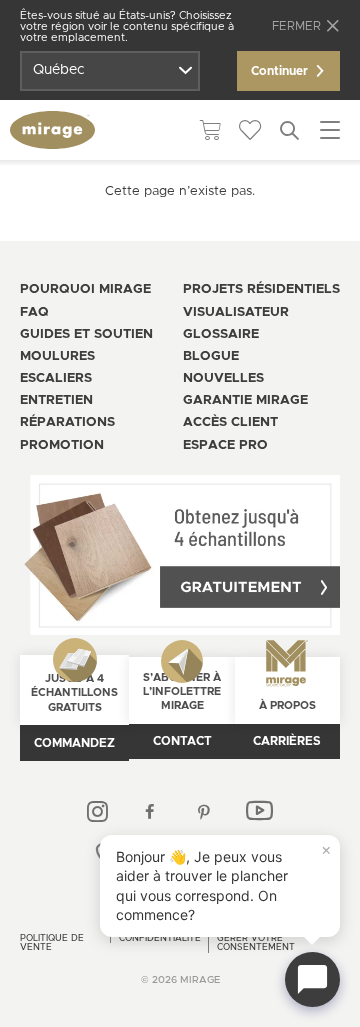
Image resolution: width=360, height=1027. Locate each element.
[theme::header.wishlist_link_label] (250, 130)
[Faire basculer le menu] (330, 130)
